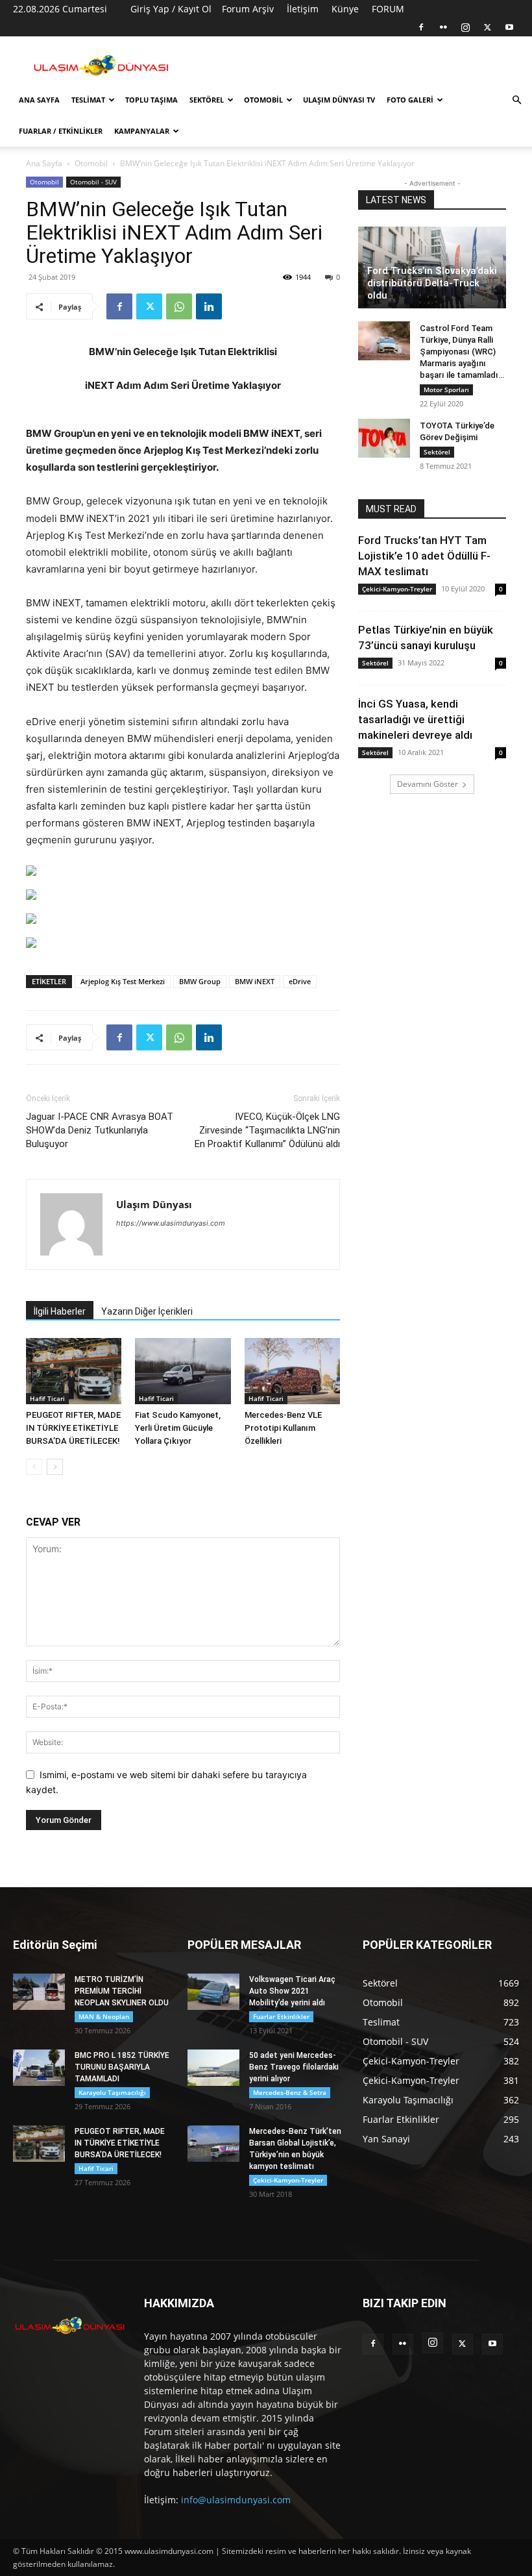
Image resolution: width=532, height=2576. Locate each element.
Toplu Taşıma (151, 100)
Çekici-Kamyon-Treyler (397, 589)
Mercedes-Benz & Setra (290, 2092)
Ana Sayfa (39, 100)
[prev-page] (34, 1467)
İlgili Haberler (60, 1311)
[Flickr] (443, 27)
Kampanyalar (142, 131)
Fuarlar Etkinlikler (281, 2016)
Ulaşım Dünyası (154, 1204)
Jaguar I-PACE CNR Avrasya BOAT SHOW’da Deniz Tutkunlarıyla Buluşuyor (100, 1130)
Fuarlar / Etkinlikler (61, 131)
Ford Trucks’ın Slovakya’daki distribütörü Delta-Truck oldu (432, 283)
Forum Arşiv (248, 9)
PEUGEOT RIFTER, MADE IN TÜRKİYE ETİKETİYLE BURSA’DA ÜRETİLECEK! (73, 1428)
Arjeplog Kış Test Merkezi (123, 981)
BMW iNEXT (255, 981)
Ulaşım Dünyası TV (339, 100)
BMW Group (200, 981)
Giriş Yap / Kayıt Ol (171, 9)
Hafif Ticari (47, 1398)
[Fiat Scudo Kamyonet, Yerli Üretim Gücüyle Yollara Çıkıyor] (183, 1371)
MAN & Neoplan (104, 2016)
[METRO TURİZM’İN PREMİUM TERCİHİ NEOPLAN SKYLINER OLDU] (39, 1992)
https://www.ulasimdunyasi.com (171, 1223)
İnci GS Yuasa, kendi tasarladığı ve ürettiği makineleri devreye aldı (415, 719)
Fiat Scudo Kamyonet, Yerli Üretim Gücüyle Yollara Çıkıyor (178, 1428)
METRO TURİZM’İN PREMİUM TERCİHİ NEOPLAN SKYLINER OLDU (122, 1991)
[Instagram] (465, 27)
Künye (345, 9)
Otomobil (263, 100)
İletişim (303, 9)
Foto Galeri (410, 100)
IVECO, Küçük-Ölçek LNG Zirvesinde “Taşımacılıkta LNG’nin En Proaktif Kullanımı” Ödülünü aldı (267, 1130)
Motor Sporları (446, 390)
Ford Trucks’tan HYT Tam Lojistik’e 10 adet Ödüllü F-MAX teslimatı (424, 556)
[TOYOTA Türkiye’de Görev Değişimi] (384, 438)
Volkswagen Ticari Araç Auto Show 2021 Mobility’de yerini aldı (292, 1991)
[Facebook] (421, 27)
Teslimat (88, 100)
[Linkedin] (209, 306)
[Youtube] (509, 27)
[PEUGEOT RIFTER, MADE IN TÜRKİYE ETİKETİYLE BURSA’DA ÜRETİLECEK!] (74, 1371)
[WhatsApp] (179, 306)
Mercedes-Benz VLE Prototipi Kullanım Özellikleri (283, 1428)
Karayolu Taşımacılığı (112, 2092)
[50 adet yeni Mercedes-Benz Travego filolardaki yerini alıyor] (213, 2068)
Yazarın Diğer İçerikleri (147, 1311)
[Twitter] (487, 27)
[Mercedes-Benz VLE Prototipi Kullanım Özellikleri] (292, 1371)
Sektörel (207, 100)
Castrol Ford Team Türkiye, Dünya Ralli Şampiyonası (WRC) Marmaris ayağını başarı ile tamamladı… (462, 352)
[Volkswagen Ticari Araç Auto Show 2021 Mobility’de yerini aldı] (213, 1992)
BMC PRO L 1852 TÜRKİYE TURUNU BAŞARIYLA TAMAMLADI (122, 2067)
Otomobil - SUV (93, 182)
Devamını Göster (428, 784)
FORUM (388, 9)
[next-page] (55, 1467)
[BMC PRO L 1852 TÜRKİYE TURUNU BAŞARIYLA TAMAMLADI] (39, 2068)
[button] (516, 100)
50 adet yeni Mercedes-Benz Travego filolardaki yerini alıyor (294, 2067)
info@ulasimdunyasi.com (236, 2500)
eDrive (300, 981)
